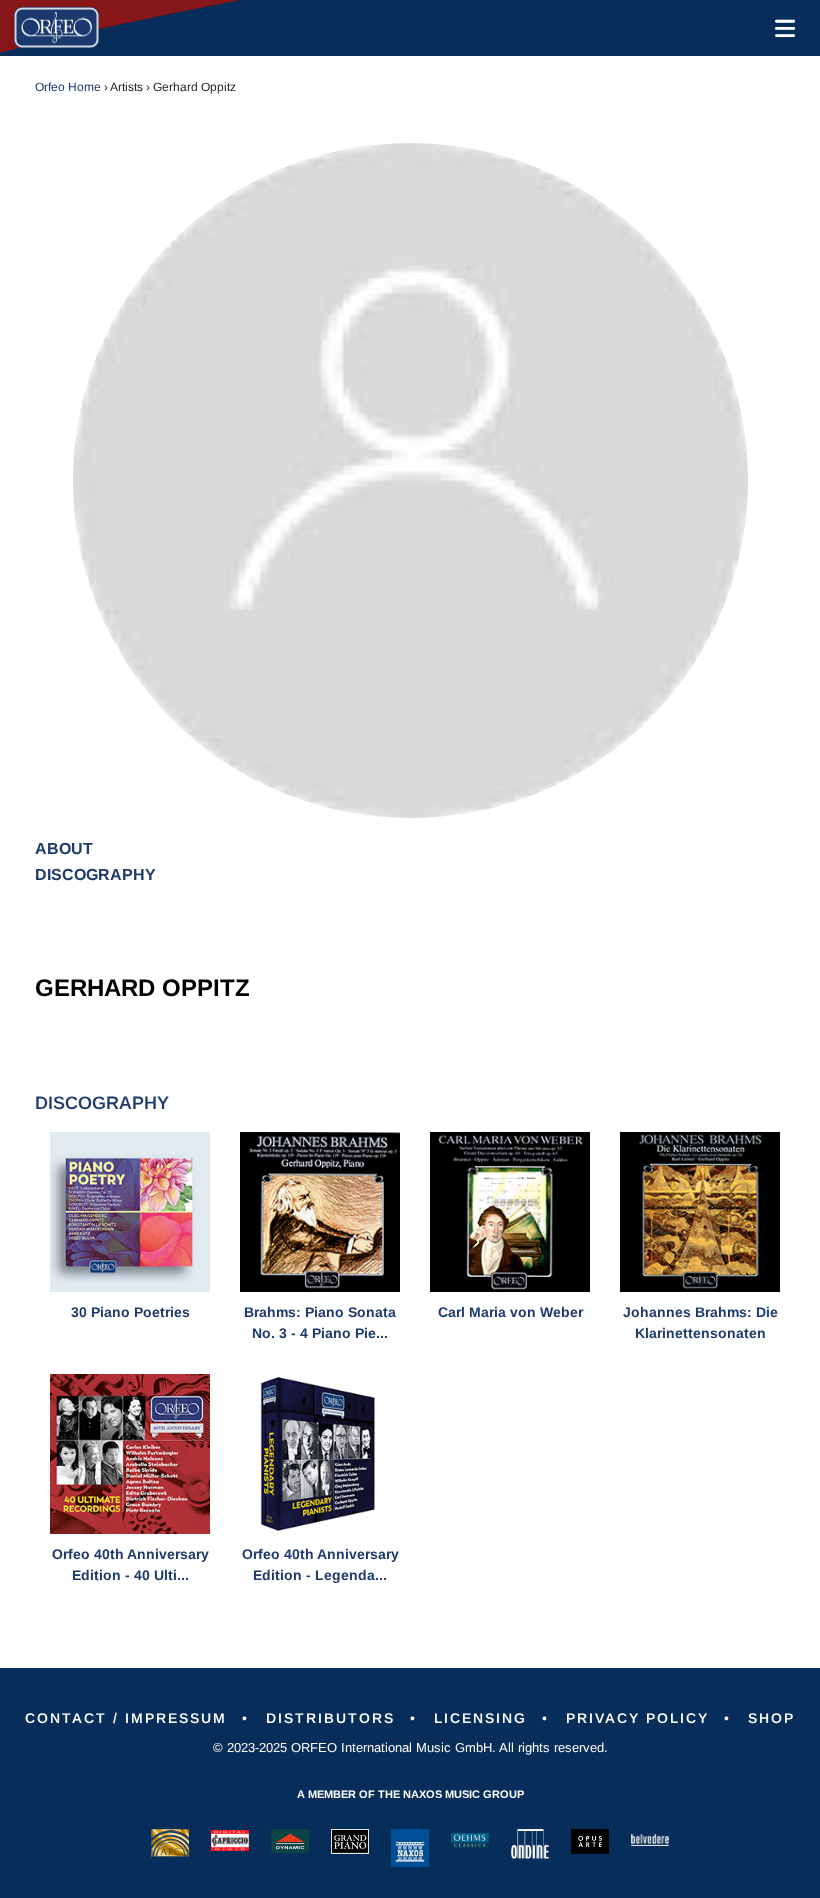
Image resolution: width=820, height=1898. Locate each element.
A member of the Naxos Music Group (410, 1794)
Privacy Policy (637, 1718)
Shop (771, 1718)
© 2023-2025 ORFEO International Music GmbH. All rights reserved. (410, 1747)
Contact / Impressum (126, 1718)
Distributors (330, 1718)
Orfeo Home (68, 87)
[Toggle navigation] (781, 28)
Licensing (480, 1718)
